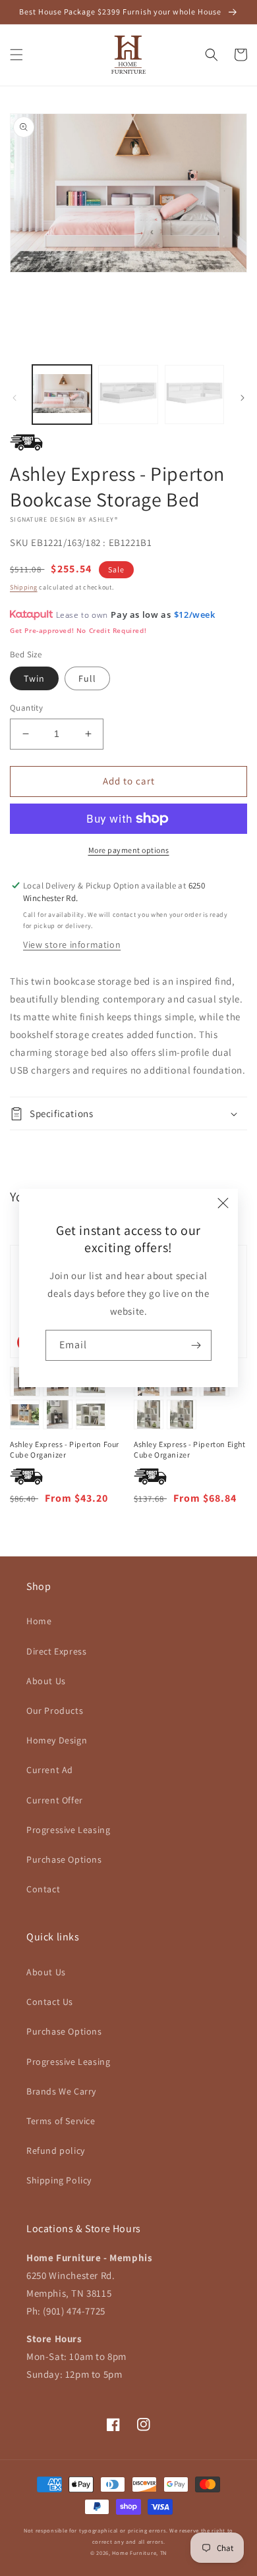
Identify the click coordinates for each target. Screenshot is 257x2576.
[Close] (223, 1203)
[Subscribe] (196, 1345)
